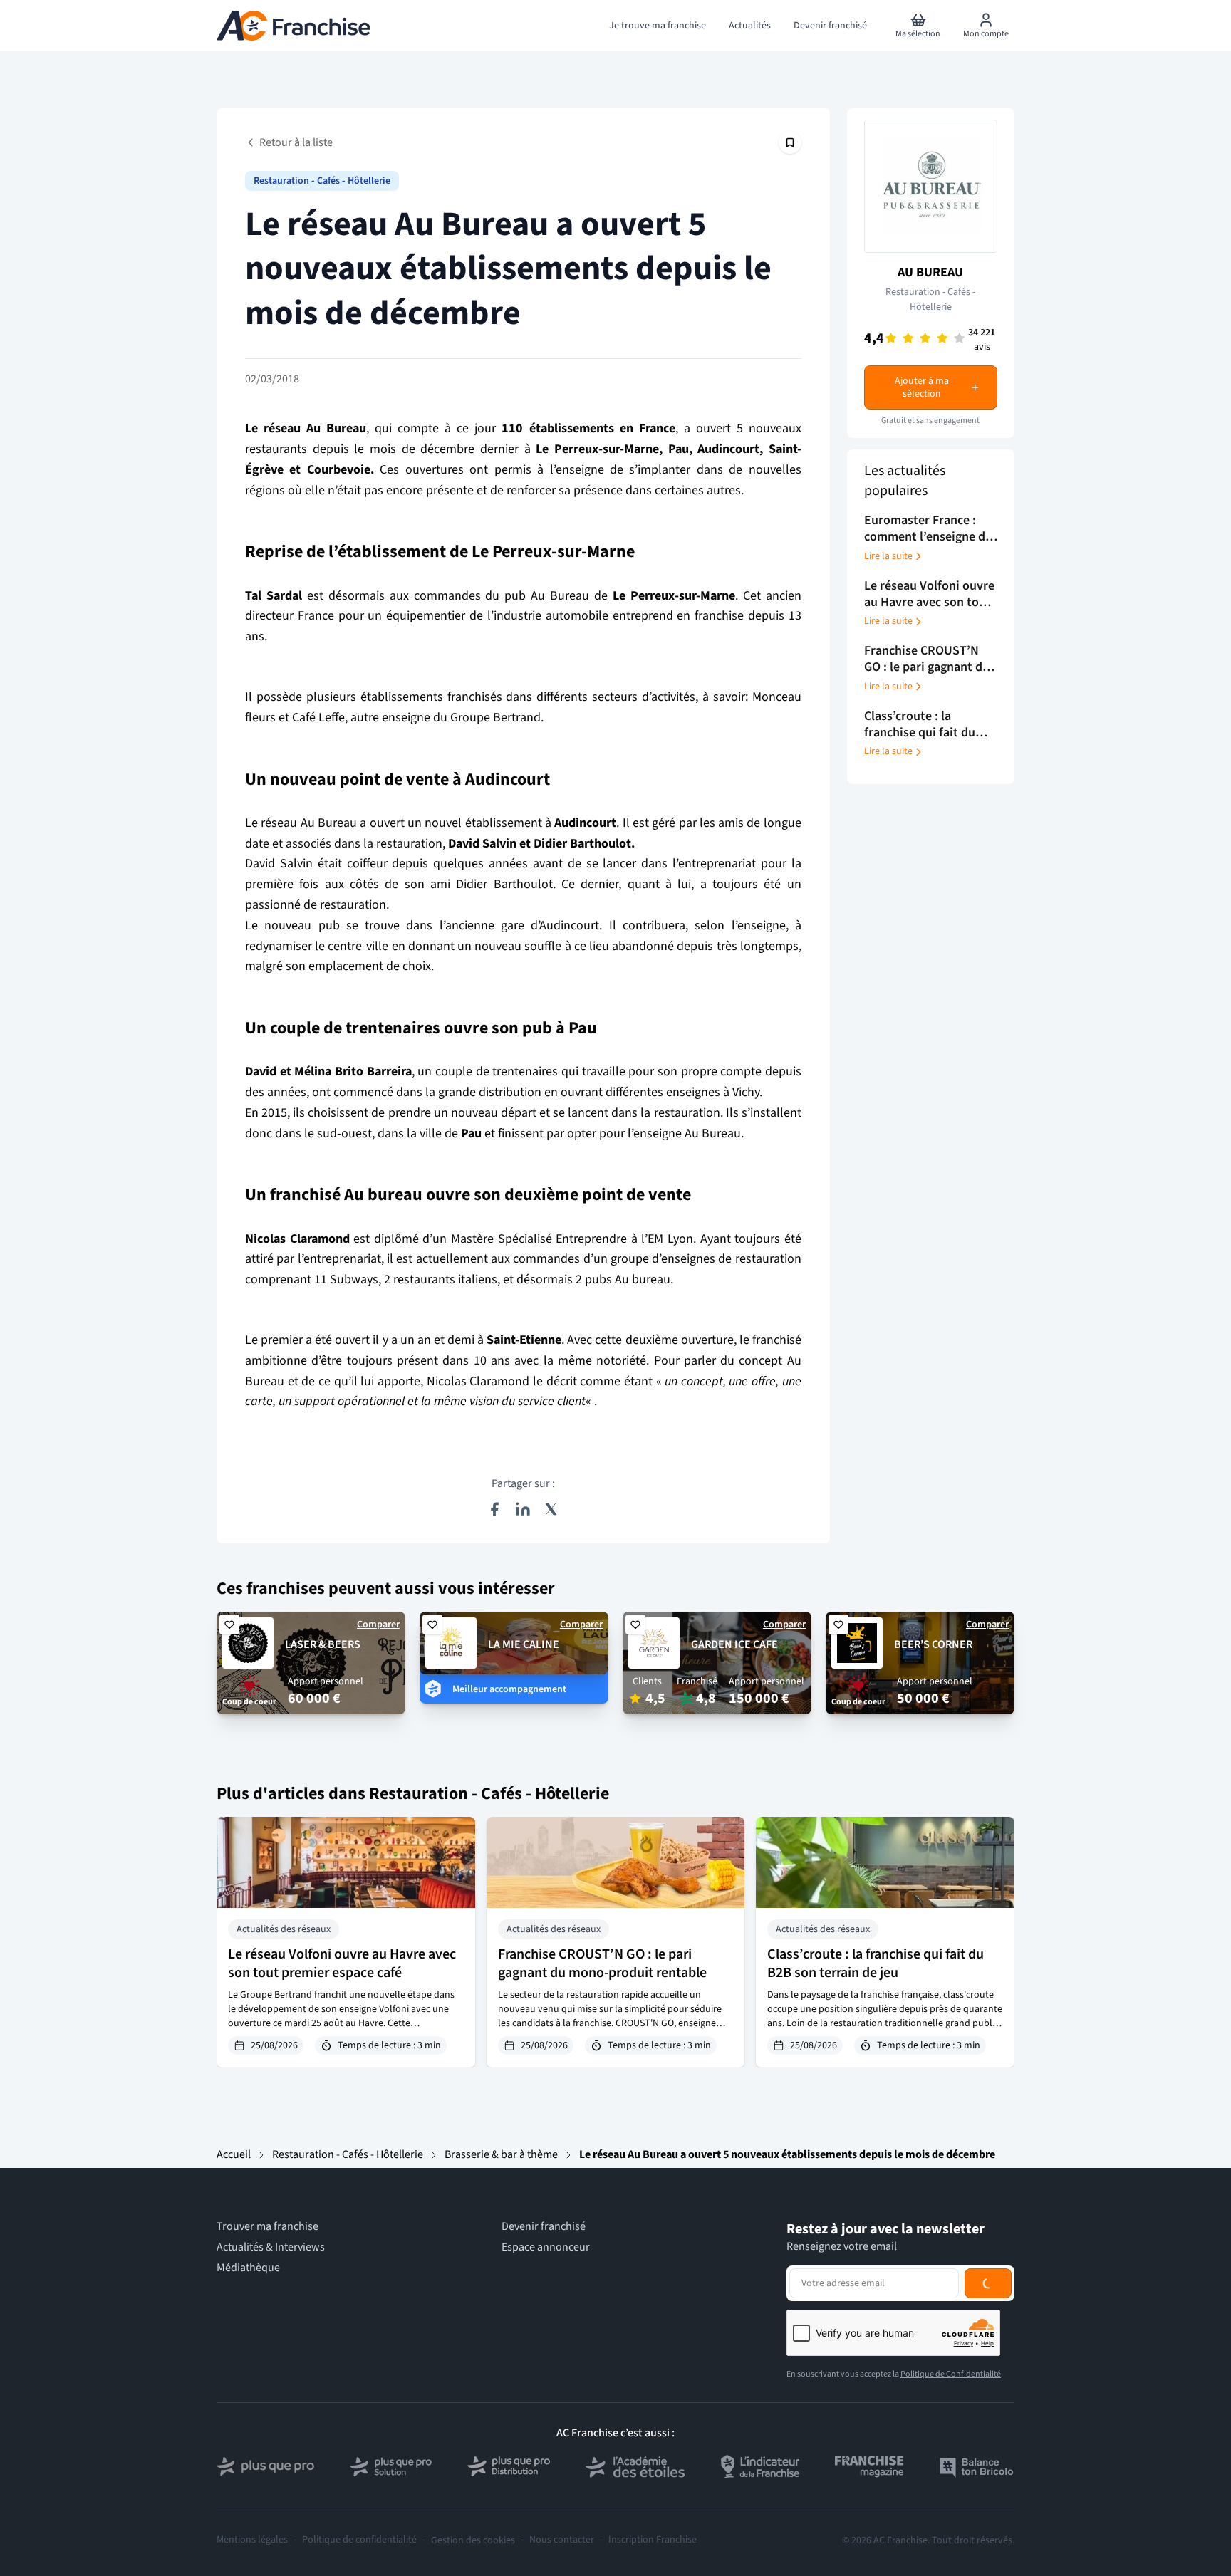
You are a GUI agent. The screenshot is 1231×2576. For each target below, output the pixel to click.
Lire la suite (888, 556)
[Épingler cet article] (790, 142)
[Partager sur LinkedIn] (523, 1509)
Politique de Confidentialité (951, 2374)
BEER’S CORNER (933, 1644)
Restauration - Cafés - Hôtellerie (322, 181)
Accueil (234, 2154)
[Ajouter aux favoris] (229, 1625)
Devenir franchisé (544, 2227)
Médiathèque (248, 2268)
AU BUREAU (930, 272)
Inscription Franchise (653, 2540)
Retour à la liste (296, 142)
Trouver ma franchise (268, 2227)
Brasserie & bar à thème (501, 2154)
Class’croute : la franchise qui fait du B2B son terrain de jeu (876, 1964)
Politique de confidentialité (359, 2540)
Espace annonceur (546, 2247)
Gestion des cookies (473, 2540)
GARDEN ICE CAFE (734, 1644)
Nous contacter (562, 2540)
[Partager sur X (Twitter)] (551, 1509)
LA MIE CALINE (524, 1644)
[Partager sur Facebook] (494, 1509)
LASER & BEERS (323, 1644)
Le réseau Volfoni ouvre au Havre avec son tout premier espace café (342, 1964)
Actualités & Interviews (271, 2247)
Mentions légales (252, 2540)
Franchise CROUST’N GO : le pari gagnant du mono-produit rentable (602, 1964)
